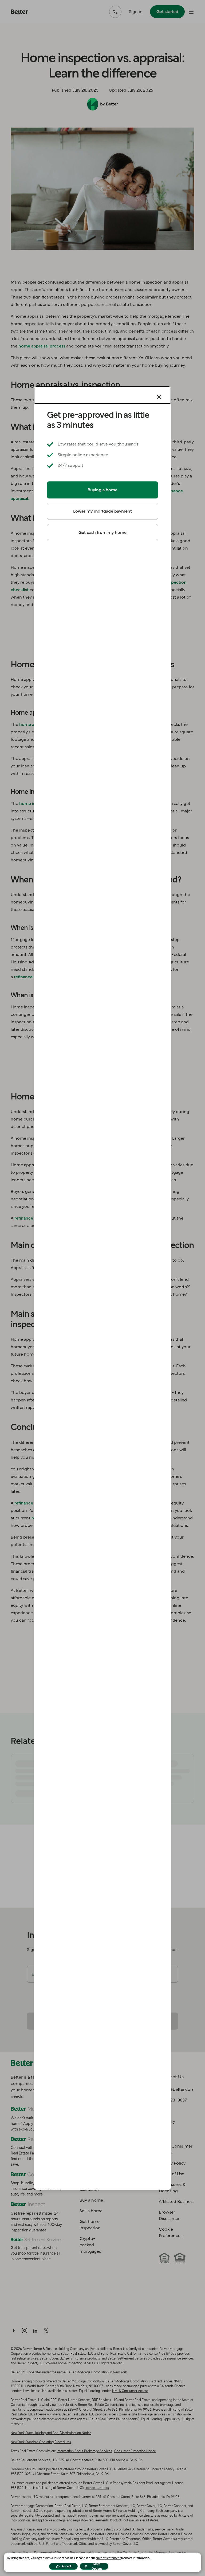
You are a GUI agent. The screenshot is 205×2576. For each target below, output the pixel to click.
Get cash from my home (102, 532)
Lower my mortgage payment (102, 511)
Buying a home (102, 490)
